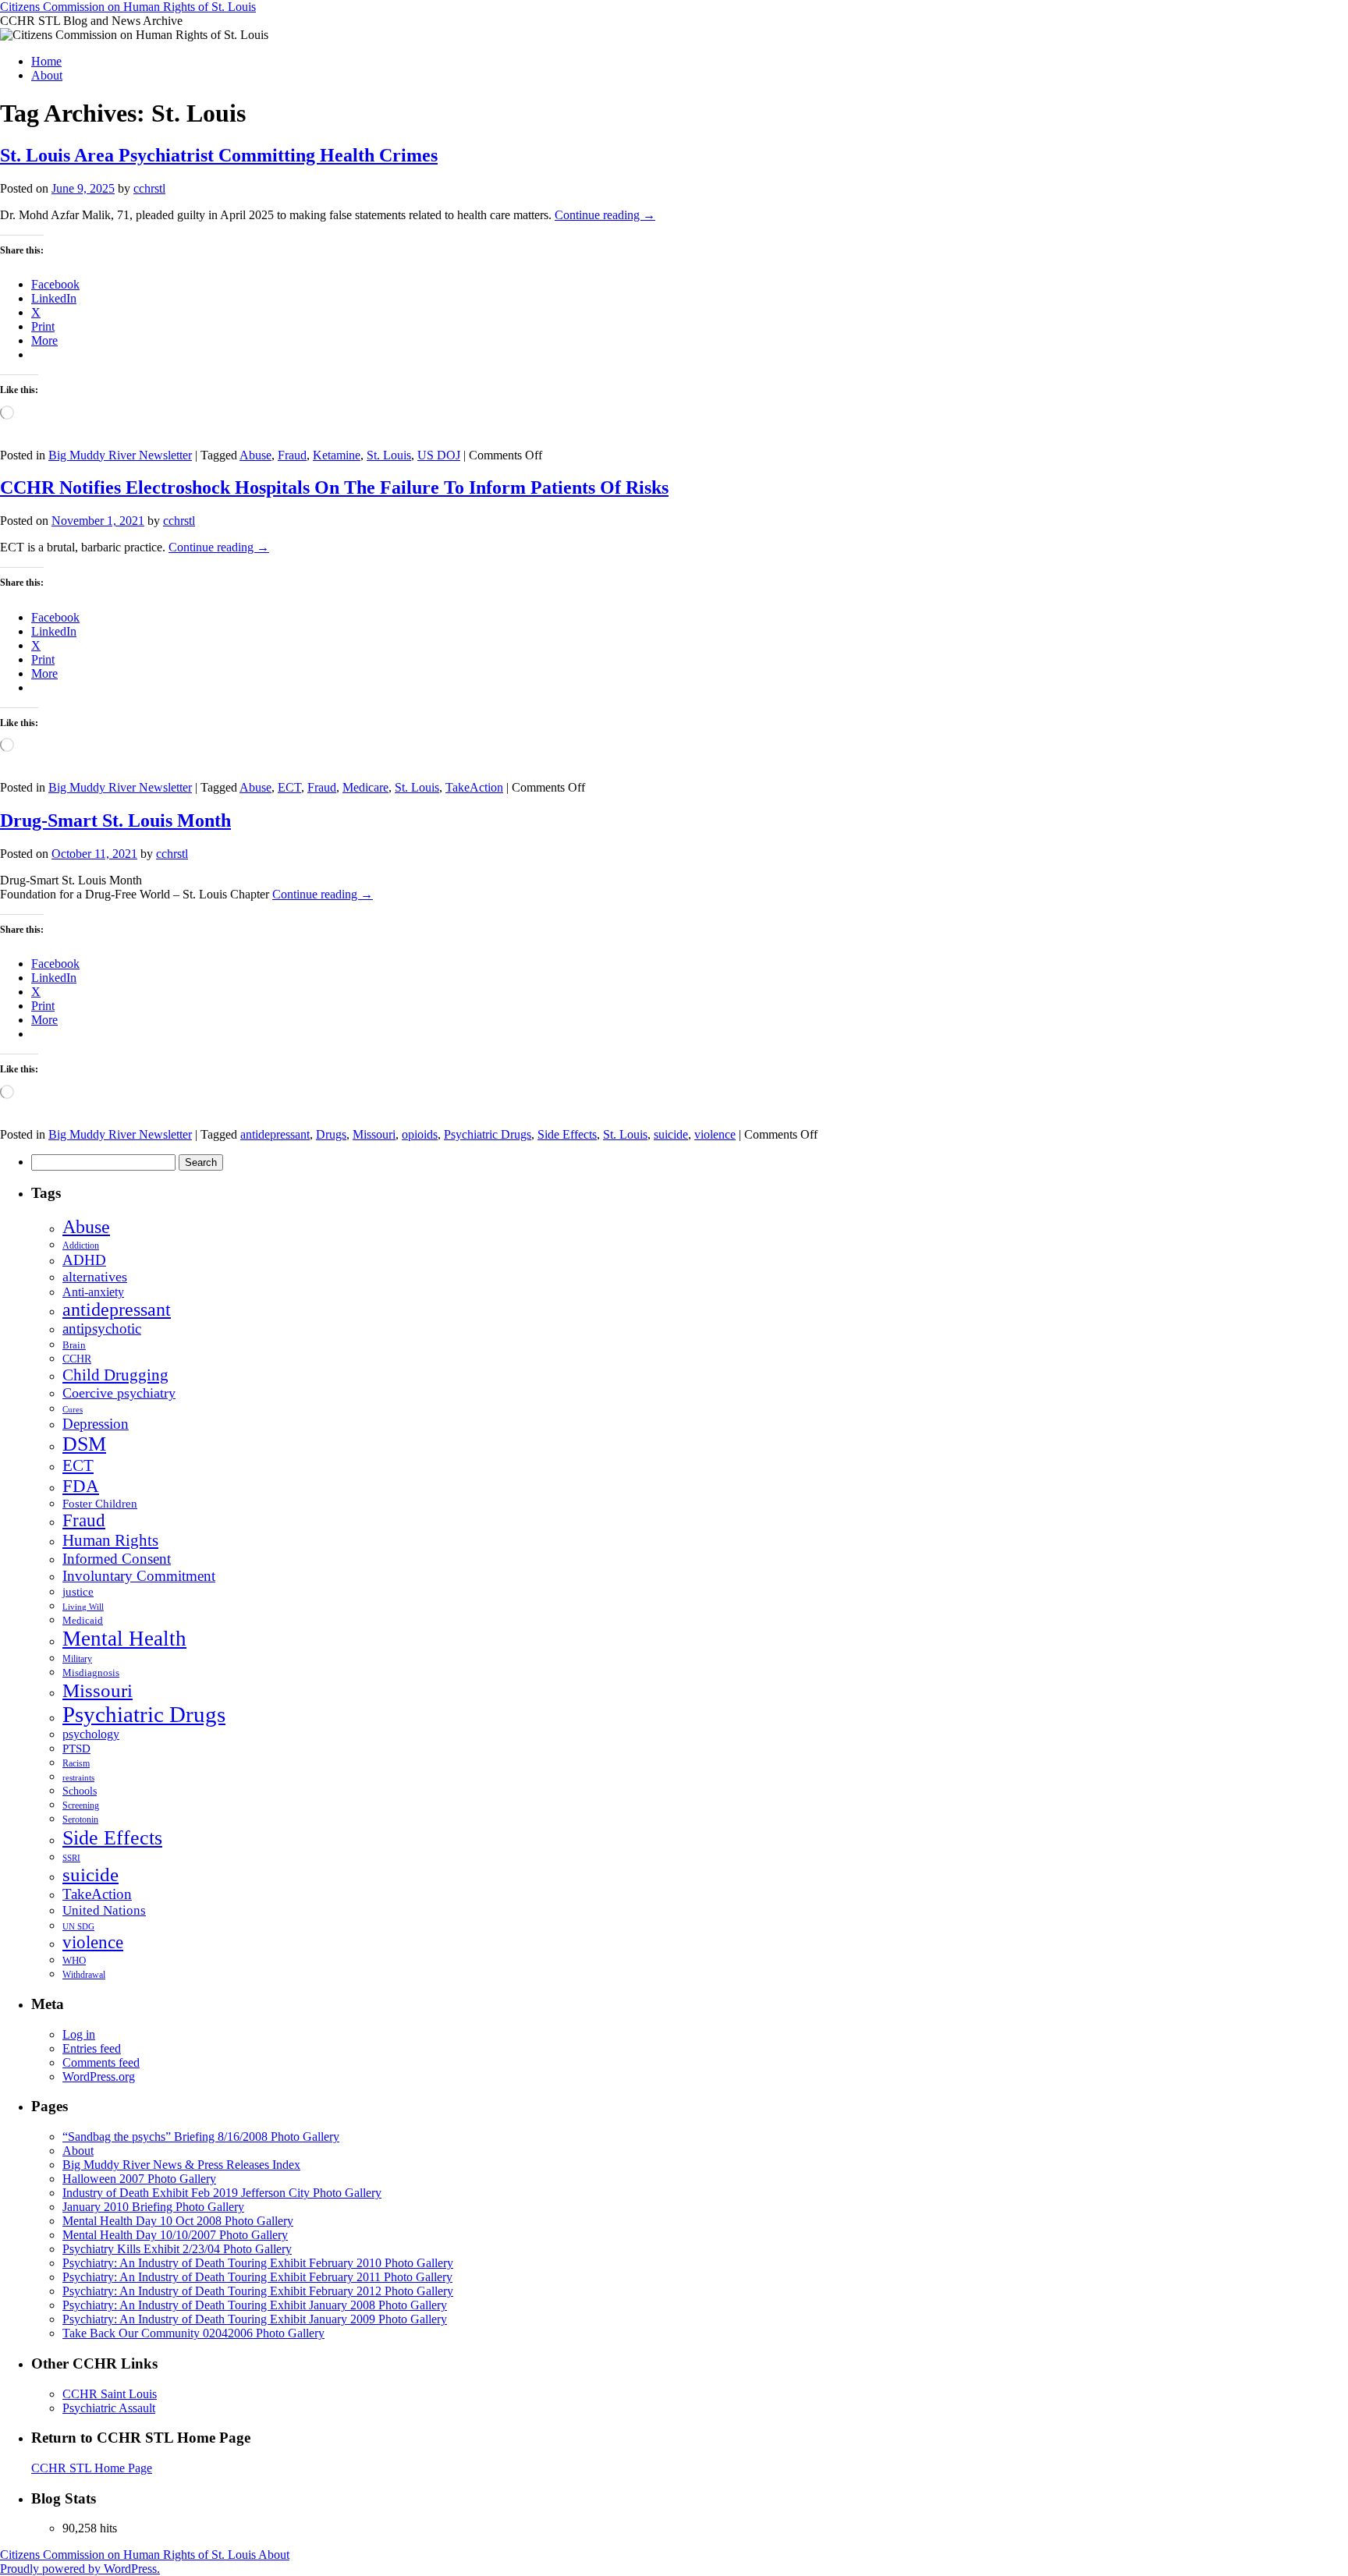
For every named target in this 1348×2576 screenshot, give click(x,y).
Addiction (81, 1245)
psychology (91, 1734)
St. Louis (389, 455)
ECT (289, 787)
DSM (84, 1444)
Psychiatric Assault (109, 2408)
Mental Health (124, 1639)
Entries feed (92, 2048)
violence (715, 1134)
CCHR (77, 1359)
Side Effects (567, 1134)
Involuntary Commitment (139, 1576)
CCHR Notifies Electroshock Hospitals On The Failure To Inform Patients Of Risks (334, 487)
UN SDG (78, 1926)
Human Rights (110, 1540)
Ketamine (337, 455)
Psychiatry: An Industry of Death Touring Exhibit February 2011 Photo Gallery (257, 2277)
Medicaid (83, 1621)
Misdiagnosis (91, 1672)
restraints (78, 1777)
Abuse (255, 455)
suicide (671, 1134)
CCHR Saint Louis (110, 2394)
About (47, 75)
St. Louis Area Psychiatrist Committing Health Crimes (219, 155)
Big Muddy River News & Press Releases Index (181, 2165)
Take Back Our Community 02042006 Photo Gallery (193, 2333)
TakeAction (474, 787)
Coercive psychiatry (119, 1393)
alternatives (95, 1277)
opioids (420, 1134)
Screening (81, 1805)
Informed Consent (117, 1559)
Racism (76, 1763)
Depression (96, 1424)
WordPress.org (99, 2076)
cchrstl (149, 188)
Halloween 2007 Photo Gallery (139, 2179)
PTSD (76, 1749)
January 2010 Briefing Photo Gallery (153, 2207)
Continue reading (605, 215)
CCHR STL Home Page (92, 2468)
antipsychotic (102, 1329)
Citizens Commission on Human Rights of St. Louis (128, 7)
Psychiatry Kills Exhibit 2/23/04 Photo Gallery (177, 2249)
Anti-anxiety (93, 1292)
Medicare (365, 787)
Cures (73, 1409)
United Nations (104, 1910)
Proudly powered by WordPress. (80, 2569)
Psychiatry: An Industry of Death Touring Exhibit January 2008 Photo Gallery (255, 2305)
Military (77, 1659)
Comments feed (101, 2062)
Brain (74, 1345)
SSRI (71, 1858)
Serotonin (80, 1820)
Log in (79, 2034)
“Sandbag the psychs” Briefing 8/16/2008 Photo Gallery (201, 2137)
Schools (80, 1791)
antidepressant (275, 1134)
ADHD (84, 1260)
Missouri (374, 1134)
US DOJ (439, 455)
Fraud (292, 455)
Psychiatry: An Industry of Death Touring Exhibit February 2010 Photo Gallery (258, 2263)
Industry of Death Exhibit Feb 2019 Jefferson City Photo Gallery (222, 2193)
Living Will (83, 1607)
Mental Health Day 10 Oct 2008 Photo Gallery (178, 2221)
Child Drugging (115, 1375)
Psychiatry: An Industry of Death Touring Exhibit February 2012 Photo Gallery (258, 2291)
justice (78, 1592)
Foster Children (100, 1504)
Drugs (331, 1134)
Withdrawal (84, 1975)
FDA (81, 1486)
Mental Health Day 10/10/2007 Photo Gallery (175, 2235)
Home (46, 61)
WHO (74, 1960)
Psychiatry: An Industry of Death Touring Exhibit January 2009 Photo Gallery (255, 2319)
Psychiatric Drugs (488, 1134)
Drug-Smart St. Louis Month (115, 820)
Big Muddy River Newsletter (120, 455)
